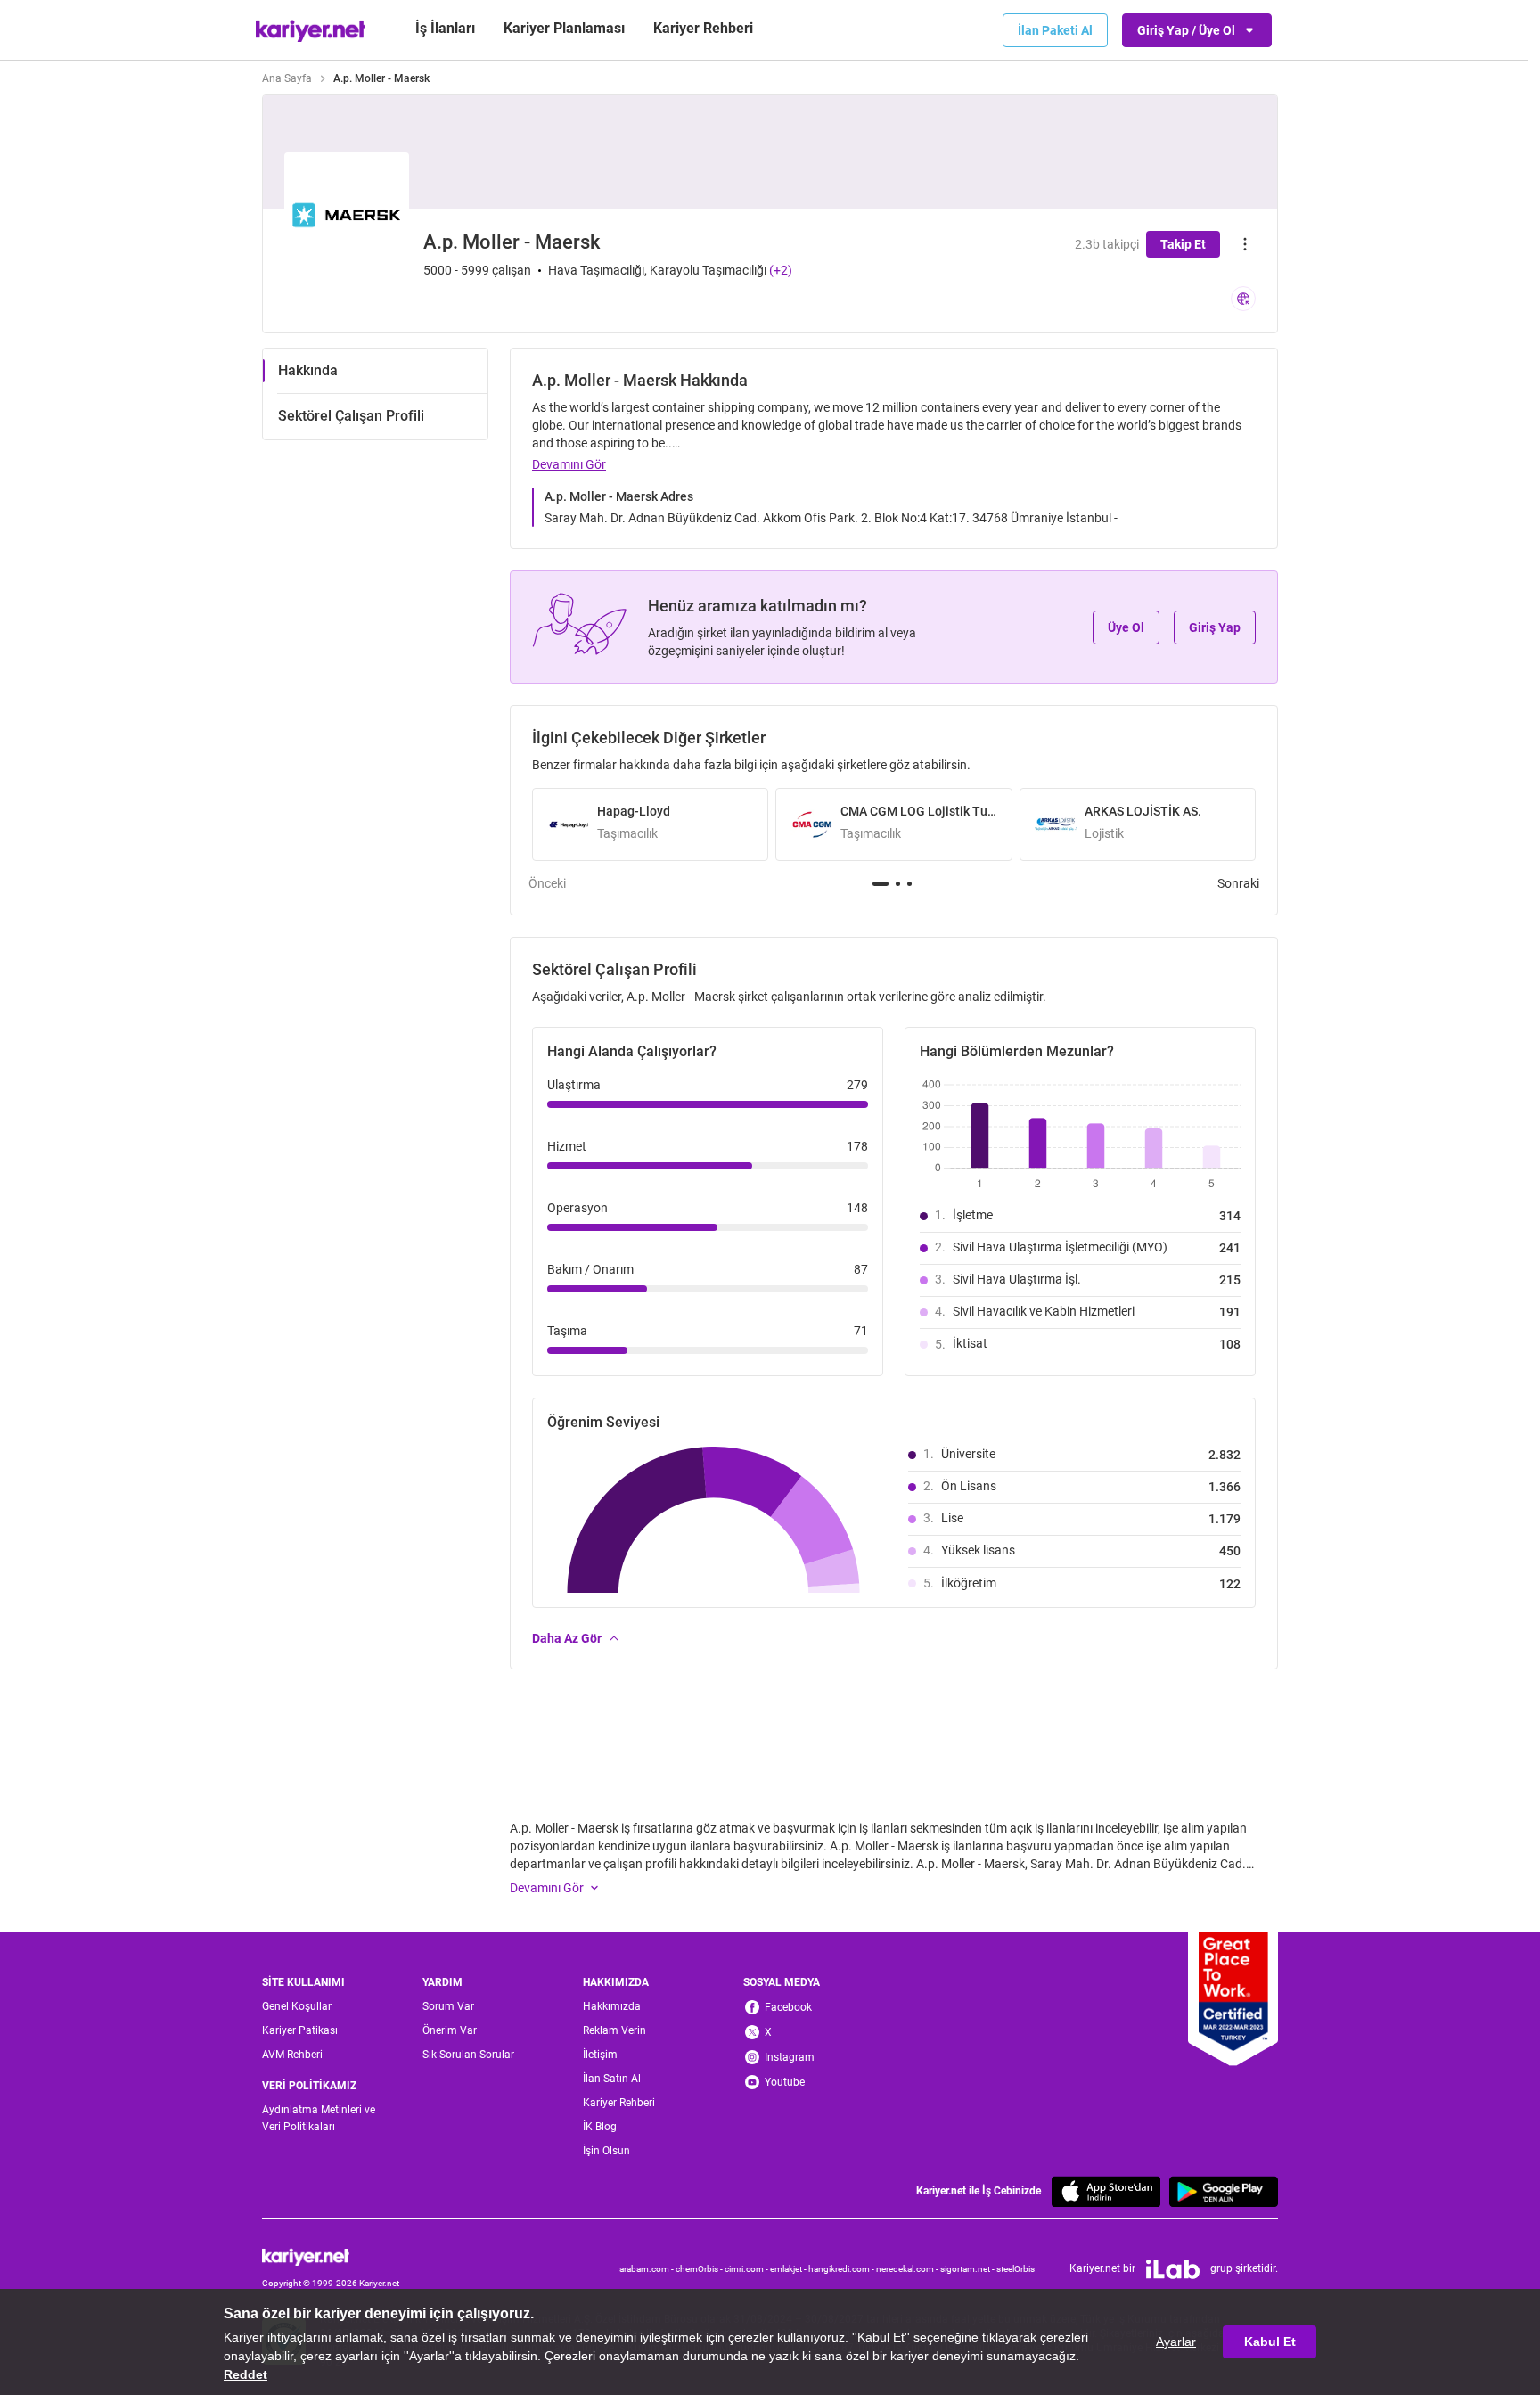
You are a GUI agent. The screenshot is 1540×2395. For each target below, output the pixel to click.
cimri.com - (747, 2269)
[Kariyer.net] (331, 2257)
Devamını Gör (569, 464)
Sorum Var (448, 2006)
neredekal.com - (908, 2269)
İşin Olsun (606, 2151)
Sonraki (1238, 883)
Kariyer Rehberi (619, 2103)
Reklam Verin (614, 2030)
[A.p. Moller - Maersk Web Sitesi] (1243, 299)
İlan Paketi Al (1055, 30)
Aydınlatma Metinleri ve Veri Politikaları (319, 2118)
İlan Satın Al (612, 2079)
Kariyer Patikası (300, 2030)
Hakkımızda (612, 2006)
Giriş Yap (1215, 627)
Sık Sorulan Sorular (468, 2055)
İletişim (600, 2055)
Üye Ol (1126, 627)
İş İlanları (445, 28)
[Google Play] (1224, 2191)
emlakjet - (789, 2269)
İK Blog (600, 2127)
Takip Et (1183, 244)
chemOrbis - (700, 2269)
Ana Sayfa (287, 78)
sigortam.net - (968, 2269)
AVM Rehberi (292, 2055)
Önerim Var (450, 2030)
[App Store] (1106, 2191)
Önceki (547, 883)
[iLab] (1173, 2269)
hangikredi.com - (842, 2269)
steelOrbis (1016, 2269)
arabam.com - (647, 2269)
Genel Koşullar (297, 2006)
